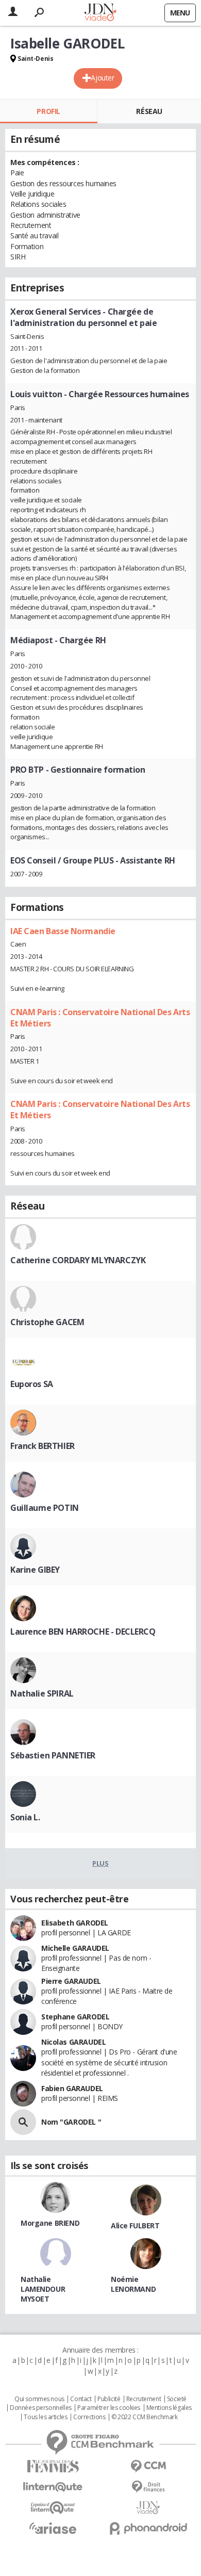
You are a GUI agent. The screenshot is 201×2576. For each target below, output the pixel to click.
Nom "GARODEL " (71, 2122)
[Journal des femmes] (53, 2466)
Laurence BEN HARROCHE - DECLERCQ (83, 1632)
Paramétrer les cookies (109, 2408)
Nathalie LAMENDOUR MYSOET (43, 2289)
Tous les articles (45, 2417)
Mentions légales (169, 2408)
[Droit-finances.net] (148, 2487)
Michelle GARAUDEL (75, 1948)
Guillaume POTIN (45, 1508)
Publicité (109, 2399)
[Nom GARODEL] (23, 2122)
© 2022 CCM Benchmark (145, 2417)
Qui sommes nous (39, 2399)
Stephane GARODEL (75, 2017)
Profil (48, 111)
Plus (100, 1863)
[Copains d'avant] (53, 2508)
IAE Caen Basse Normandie (63, 931)
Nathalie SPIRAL (42, 1693)
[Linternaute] (53, 2487)
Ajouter (102, 78)
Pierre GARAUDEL (71, 1981)
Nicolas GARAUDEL (73, 2042)
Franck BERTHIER (43, 1446)
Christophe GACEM (47, 1322)
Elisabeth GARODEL (75, 1923)
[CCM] (148, 2466)
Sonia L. (25, 1817)
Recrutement (144, 2399)
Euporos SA (32, 1384)
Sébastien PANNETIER (53, 1755)
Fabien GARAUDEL (72, 2088)
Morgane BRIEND (50, 2223)
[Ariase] (53, 2528)
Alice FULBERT (135, 2226)
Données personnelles (41, 2408)
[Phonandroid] (148, 2528)
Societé (177, 2399)
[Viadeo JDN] (148, 2508)
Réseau (149, 111)
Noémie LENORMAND (133, 2284)
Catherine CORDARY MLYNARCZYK (78, 1260)
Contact (81, 2399)
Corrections (89, 2417)
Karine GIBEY (35, 1570)
